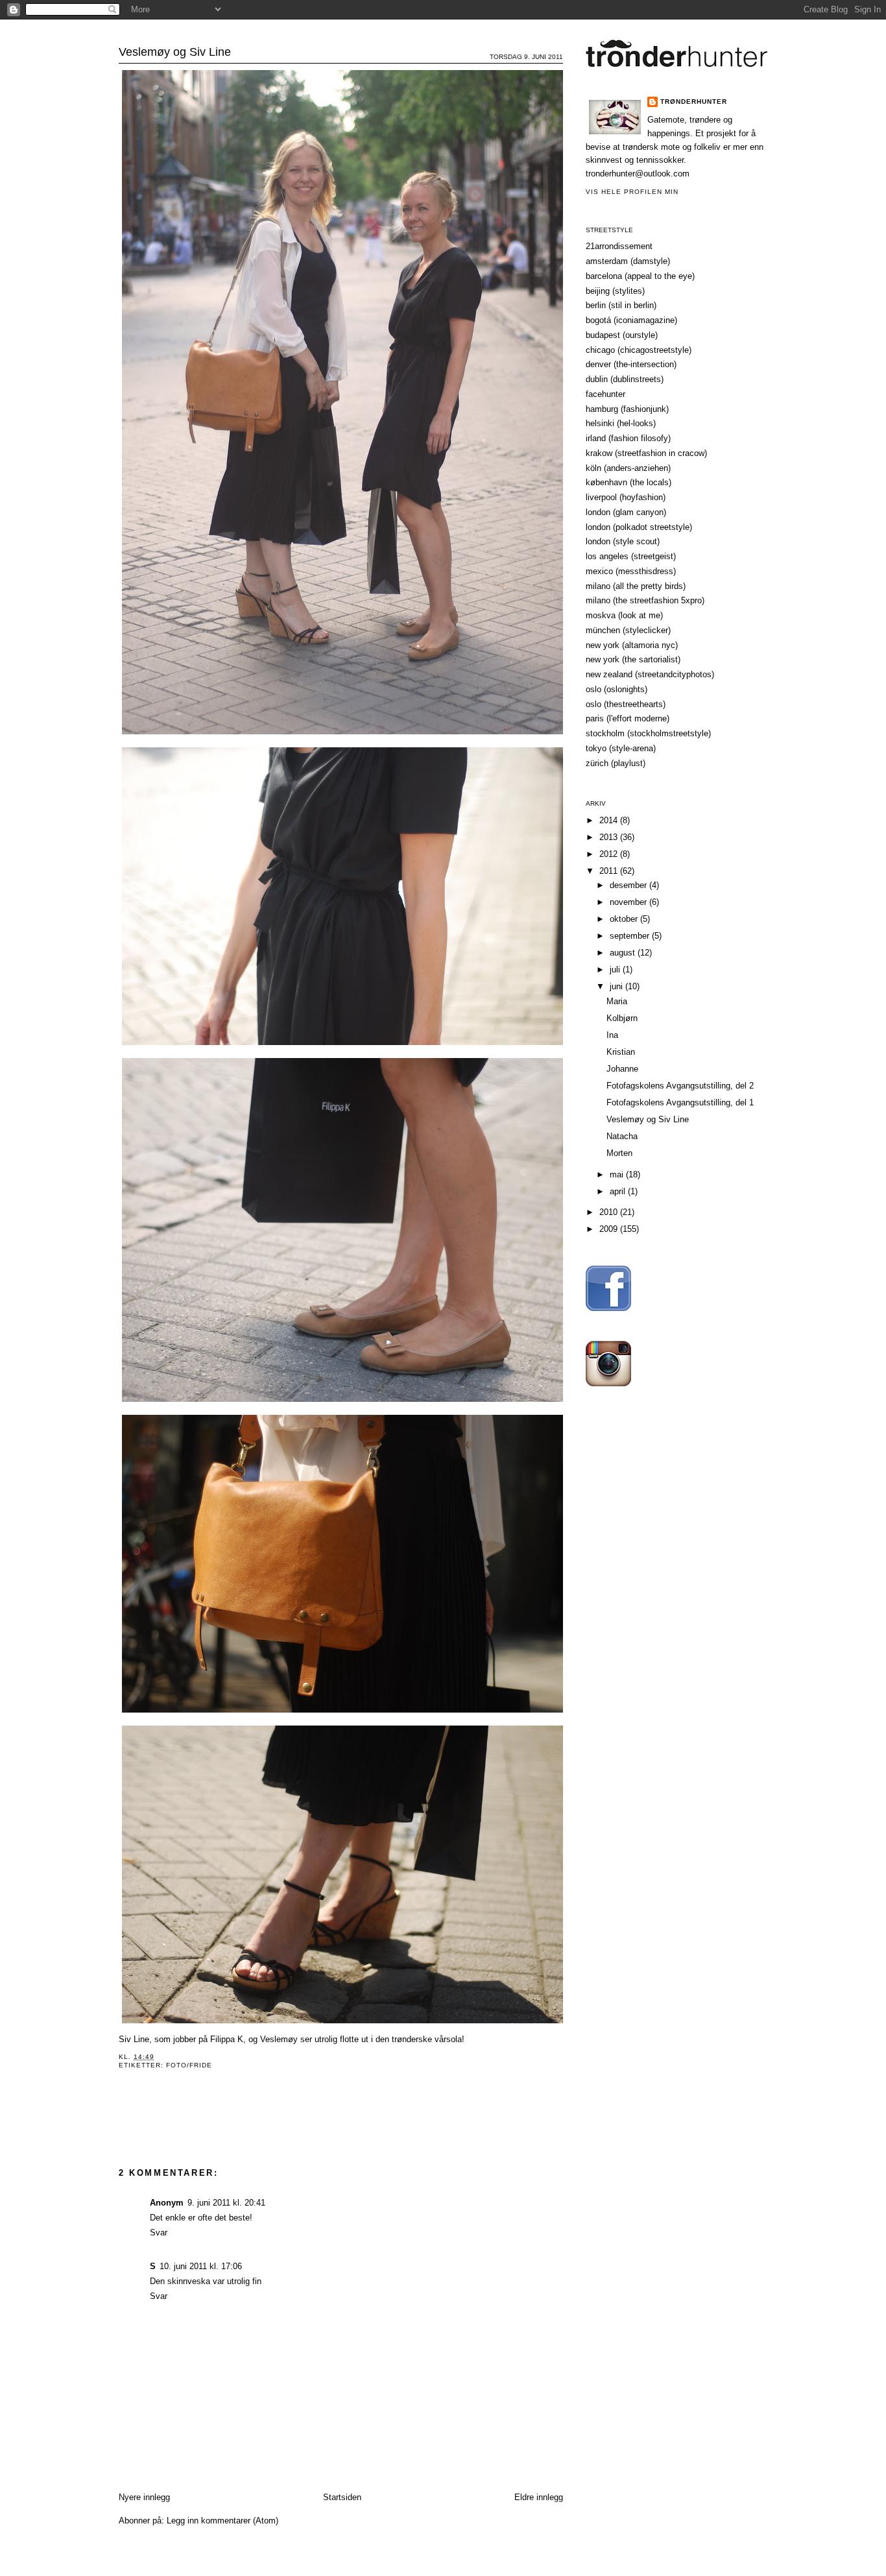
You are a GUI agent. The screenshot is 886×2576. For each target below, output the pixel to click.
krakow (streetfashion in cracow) (646, 453)
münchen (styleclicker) (628, 630)
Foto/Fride (189, 2065)
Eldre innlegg (539, 2497)
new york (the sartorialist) (633, 659)
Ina (612, 1035)
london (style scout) (623, 541)
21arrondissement (619, 246)
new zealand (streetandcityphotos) (650, 674)
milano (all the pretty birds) (636, 586)
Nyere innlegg (144, 2497)
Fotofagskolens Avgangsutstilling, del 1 (680, 1102)
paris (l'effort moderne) (628, 718)
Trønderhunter (443, 29)
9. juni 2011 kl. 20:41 (226, 2203)
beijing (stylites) (615, 291)
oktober (625, 919)
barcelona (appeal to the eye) (640, 276)
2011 (610, 871)
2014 (610, 820)
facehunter (605, 394)
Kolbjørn (622, 1018)
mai (618, 1174)
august (624, 953)
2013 (610, 837)
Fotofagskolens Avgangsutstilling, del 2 (680, 1086)
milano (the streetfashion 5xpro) (645, 600)
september (631, 936)
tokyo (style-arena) (621, 748)
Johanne (622, 1069)
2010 (610, 1212)
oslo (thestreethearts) (626, 704)
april (619, 1191)
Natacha (622, 1136)
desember (629, 885)
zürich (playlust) (616, 763)
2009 (610, 1229)
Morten (619, 1153)
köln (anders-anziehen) (628, 468)
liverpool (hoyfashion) (626, 497)
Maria (617, 1001)
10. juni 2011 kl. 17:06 (201, 2266)
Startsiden (342, 2497)
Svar (159, 2233)
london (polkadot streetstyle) (639, 527)
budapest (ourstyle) (622, 335)
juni (617, 986)
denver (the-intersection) (631, 364)
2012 (610, 854)
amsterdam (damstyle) (628, 261)
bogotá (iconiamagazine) (631, 320)
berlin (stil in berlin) (621, 305)
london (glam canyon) (626, 512)
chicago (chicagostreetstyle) (639, 350)
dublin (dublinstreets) (625, 379)
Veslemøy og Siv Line (175, 52)
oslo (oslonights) (617, 689)
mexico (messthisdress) (631, 571)
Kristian (621, 1052)
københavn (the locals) (629, 482)
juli (616, 969)
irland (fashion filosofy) (628, 438)
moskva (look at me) (624, 615)
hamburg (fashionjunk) (627, 409)
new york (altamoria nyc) (632, 645)
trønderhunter (694, 102)
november (629, 902)
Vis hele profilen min (632, 192)
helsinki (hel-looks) (621, 423)
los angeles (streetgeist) (631, 556)
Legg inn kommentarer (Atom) (222, 2521)
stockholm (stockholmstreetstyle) (648, 733)
